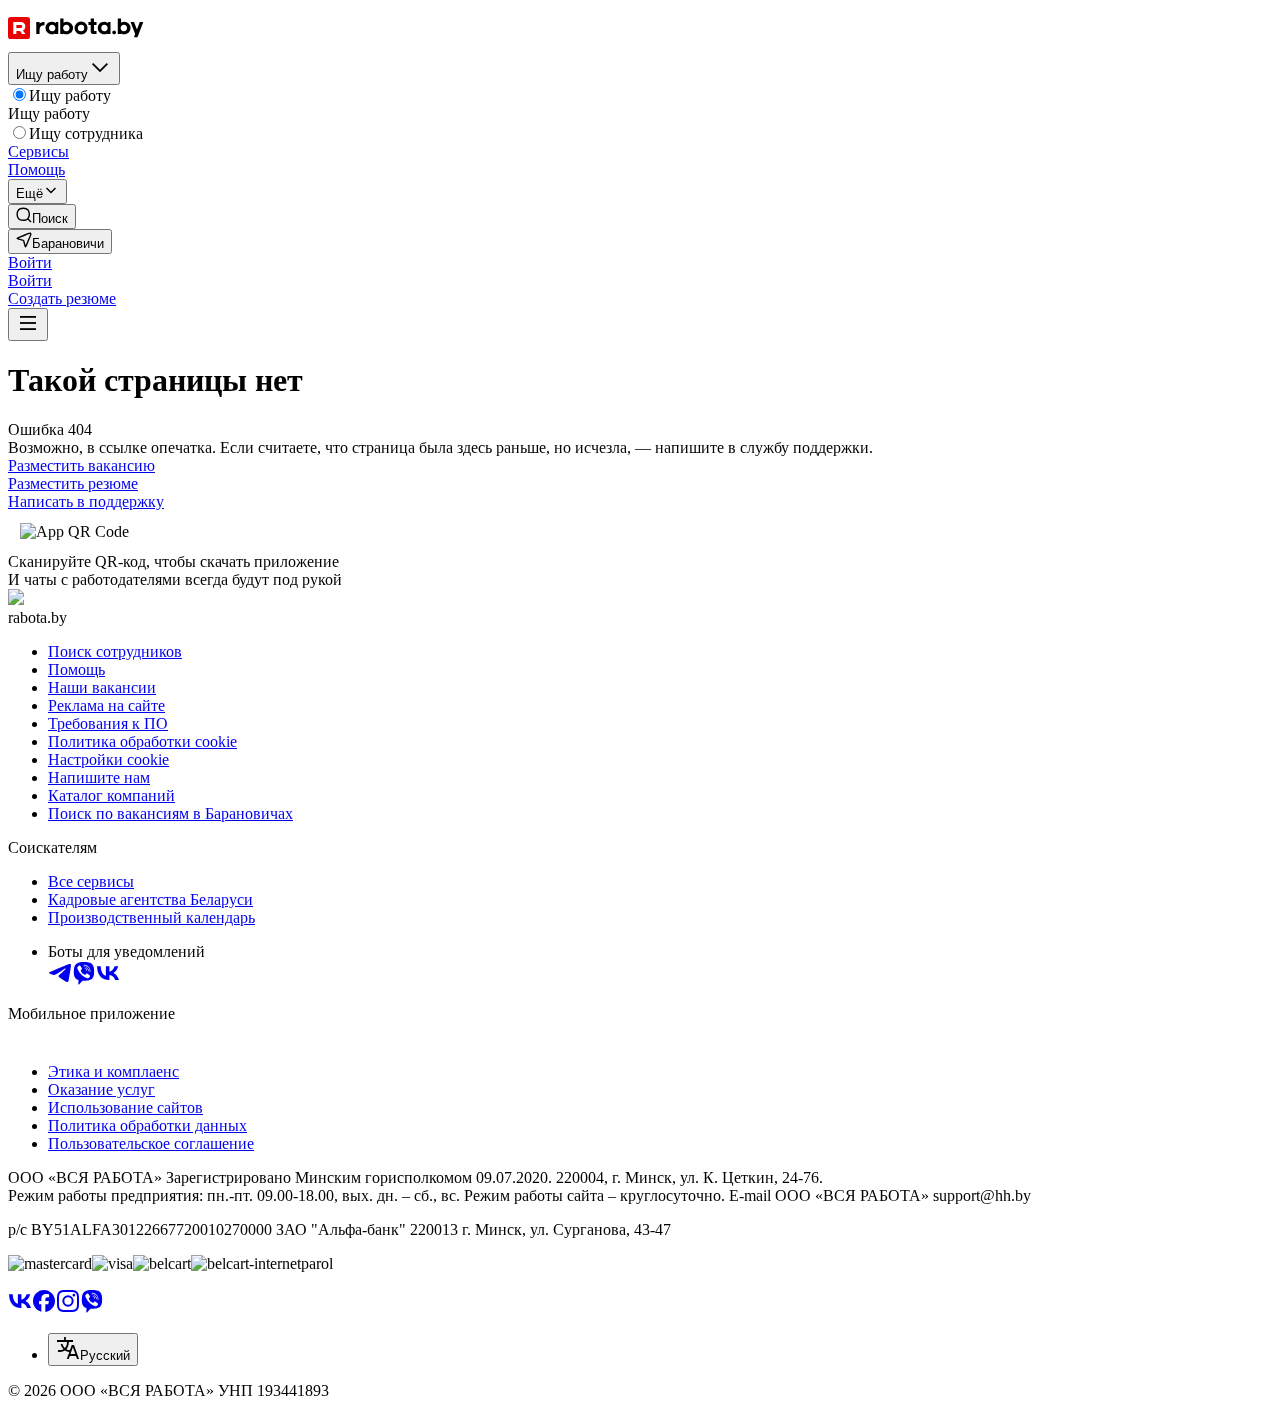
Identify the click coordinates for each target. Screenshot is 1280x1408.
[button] (30, 262)
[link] (42, 216)
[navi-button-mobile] (28, 324)
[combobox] (93, 1349)
